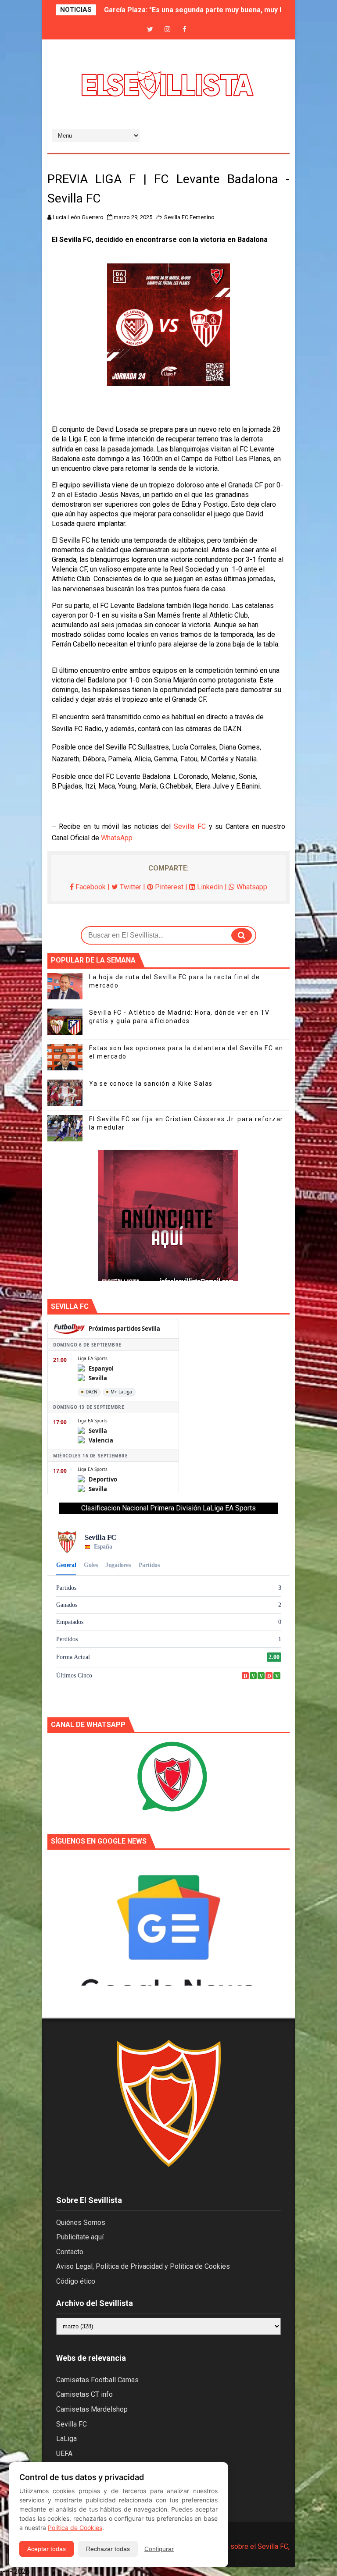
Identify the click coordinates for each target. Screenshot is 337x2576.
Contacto (70, 2252)
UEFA (64, 2453)
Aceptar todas (47, 2549)
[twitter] (150, 30)
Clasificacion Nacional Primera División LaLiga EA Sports (168, 1508)
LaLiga (66, 2439)
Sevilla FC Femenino (189, 217)
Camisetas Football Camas (97, 2380)
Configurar (159, 2549)
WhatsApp (117, 838)
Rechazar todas (108, 2549)
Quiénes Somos (81, 2222)
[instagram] (167, 30)
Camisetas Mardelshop (92, 2409)
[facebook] (184, 30)
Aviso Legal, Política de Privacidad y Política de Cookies (143, 2266)
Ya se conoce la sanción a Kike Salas (151, 1084)
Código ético (76, 2281)
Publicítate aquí (80, 2237)
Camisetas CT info (84, 2394)
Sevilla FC (190, 826)
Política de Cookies (75, 2528)
